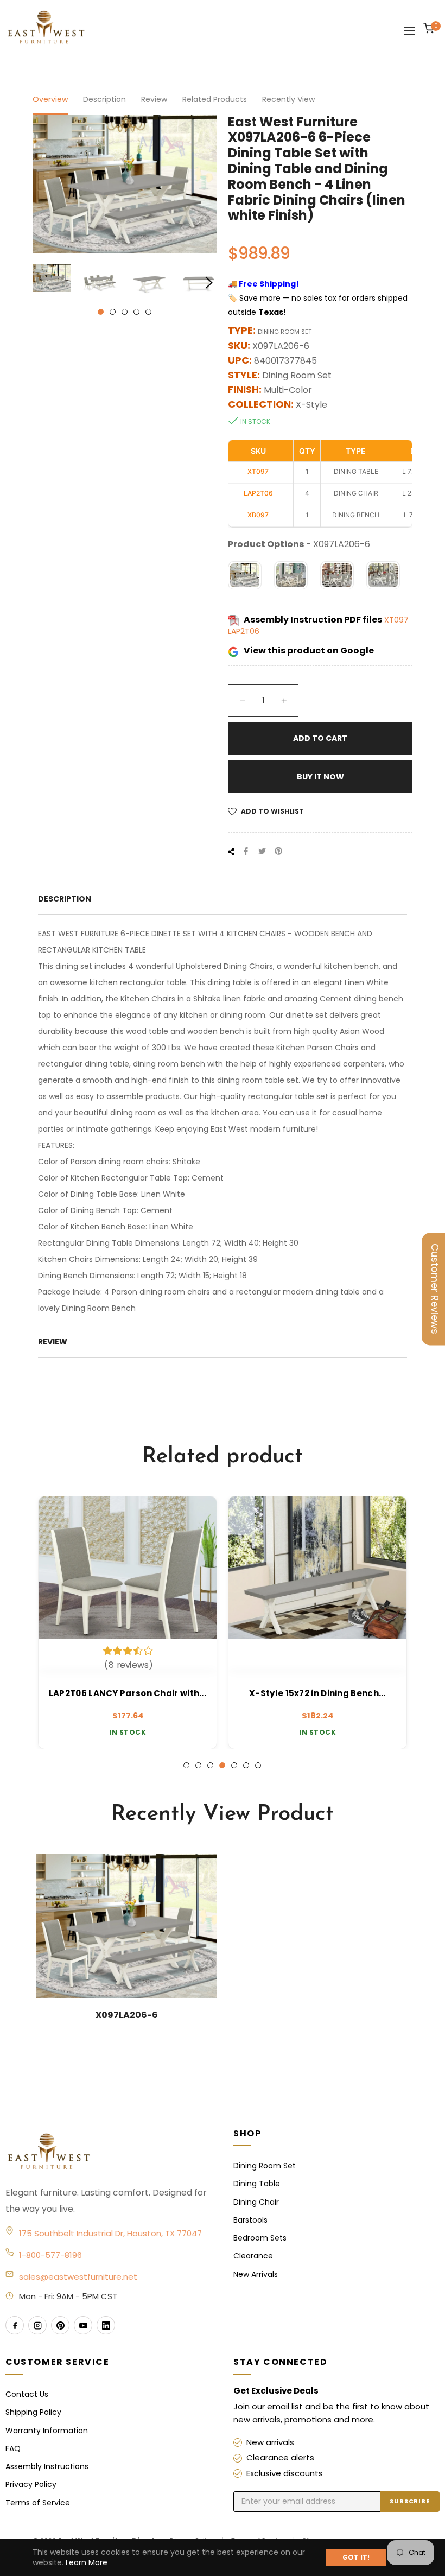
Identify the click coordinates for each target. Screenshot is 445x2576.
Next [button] (209, 283)
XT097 (396, 620)
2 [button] (113, 312)
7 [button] (258, 1765)
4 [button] (136, 312)
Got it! (356, 2557)
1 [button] (101, 312)
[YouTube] (83, 2325)
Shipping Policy (33, 2412)
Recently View (288, 99)
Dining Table (257, 2184)
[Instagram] (37, 2325)
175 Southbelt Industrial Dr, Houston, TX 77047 (110, 2233)
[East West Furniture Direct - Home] (109, 2152)
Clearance (253, 2256)
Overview (50, 99)
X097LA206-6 (127, 2015)
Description (104, 99)
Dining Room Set (265, 2166)
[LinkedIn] (106, 2325)
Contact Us (27, 2394)
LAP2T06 (244, 631)
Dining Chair (256, 2202)
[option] (128, 1623)
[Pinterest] (60, 2325)
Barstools (250, 2220)
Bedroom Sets (260, 2238)
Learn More (87, 2562)
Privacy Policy (31, 2484)
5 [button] (148, 312)
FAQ (13, 2448)
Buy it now (320, 777)
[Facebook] (15, 2325)
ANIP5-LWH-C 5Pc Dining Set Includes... (318, 1693)
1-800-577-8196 (50, 2255)
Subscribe (410, 2501)
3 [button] (125, 312)
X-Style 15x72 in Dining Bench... (128, 1693)
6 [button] (246, 1765)
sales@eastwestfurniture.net (78, 2277)
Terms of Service (38, 2503)
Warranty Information (47, 2431)
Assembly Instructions (47, 2466)
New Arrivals (256, 2274)
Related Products (215, 99)
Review (154, 99)
